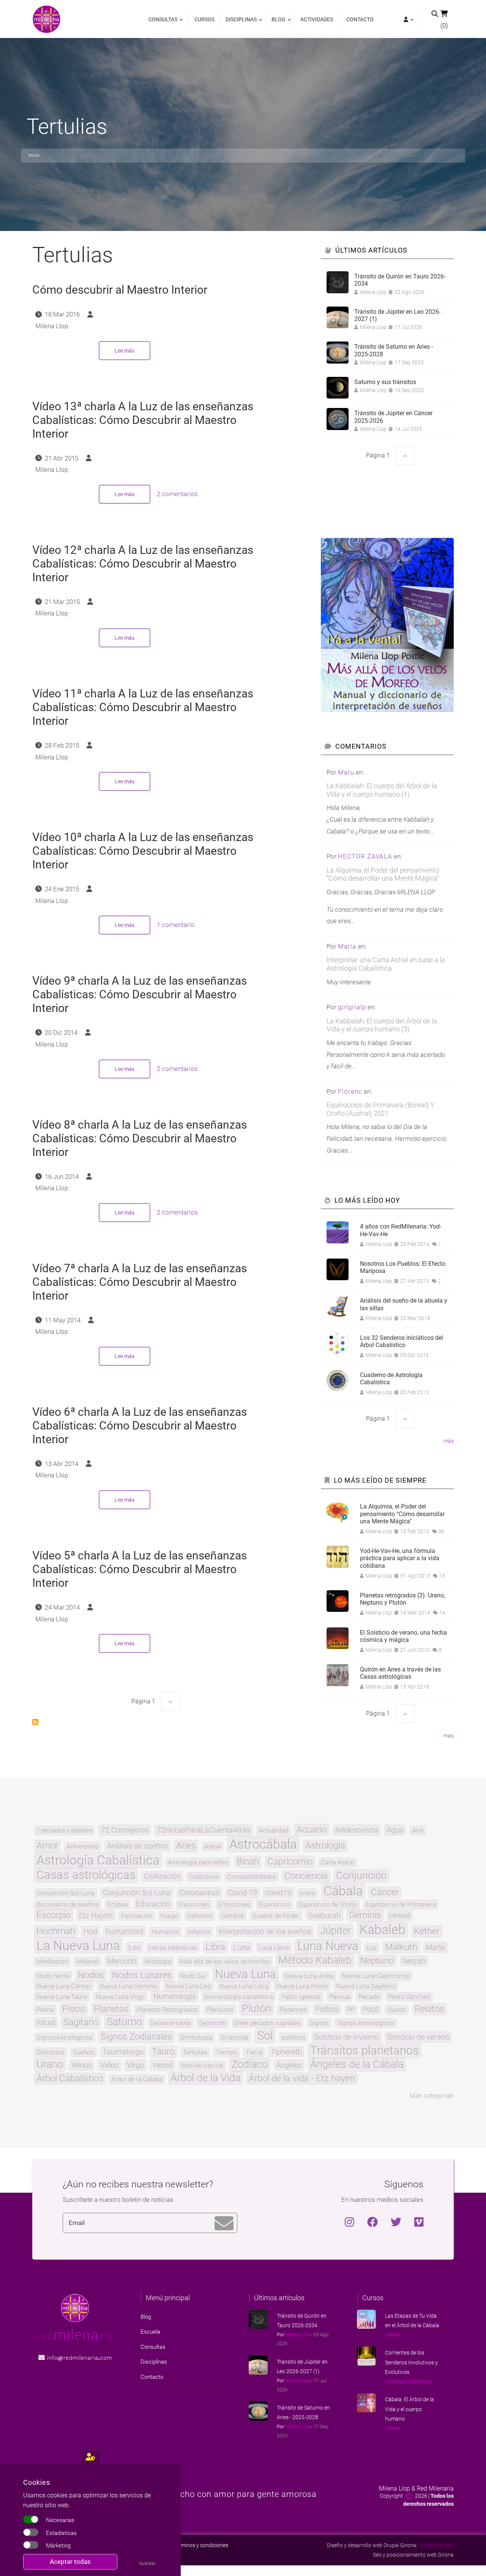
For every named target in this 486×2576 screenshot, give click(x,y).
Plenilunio (220, 2010)
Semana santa (170, 2023)
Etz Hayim (96, 1915)
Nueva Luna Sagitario (366, 1986)
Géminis (365, 1915)
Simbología (196, 2038)
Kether (427, 1931)
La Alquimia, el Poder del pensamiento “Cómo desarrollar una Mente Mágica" (383, 874)
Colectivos (204, 1877)
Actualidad (273, 1830)
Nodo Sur (193, 1976)
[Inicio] (47, 19)
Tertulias (195, 2052)
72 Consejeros (125, 1830)
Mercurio (122, 1961)
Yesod (162, 2065)
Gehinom (200, 1916)
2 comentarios (177, 494)
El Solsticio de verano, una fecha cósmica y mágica (403, 1636)
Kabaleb (383, 1929)
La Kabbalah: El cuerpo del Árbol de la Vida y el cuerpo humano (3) (382, 1025)
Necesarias (60, 2520)
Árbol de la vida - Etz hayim (302, 2079)
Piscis (74, 2009)
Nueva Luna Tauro (62, 1997)
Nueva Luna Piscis (302, 1986)
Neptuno (377, 1961)
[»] (408, 20)
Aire (418, 1830)
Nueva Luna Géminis (129, 1986)
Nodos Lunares (142, 1975)
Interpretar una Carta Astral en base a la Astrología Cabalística (386, 964)
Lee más (133, 354)
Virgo (135, 2065)
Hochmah (56, 1931)
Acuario (312, 1830)
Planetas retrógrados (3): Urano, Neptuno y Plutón (402, 1599)
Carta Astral (338, 1862)
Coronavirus (199, 1893)
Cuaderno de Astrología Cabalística (391, 1379)
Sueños (84, 2052)
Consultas (163, 23)
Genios (232, 1915)
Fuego (170, 1916)
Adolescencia (357, 1830)
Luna (242, 1947)
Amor (47, 1846)
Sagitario (81, 2023)
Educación (153, 1904)
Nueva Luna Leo (189, 1986)
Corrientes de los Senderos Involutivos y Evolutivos (411, 2362)
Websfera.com (437, 2545)
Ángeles (289, 2065)
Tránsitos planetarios (364, 2051)
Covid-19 (242, 1893)
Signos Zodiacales (136, 2037)
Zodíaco (250, 2064)
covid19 (278, 1893)
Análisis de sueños (137, 1846)
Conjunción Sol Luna (137, 1893)
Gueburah (324, 1915)
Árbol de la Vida (205, 2078)
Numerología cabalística (239, 1997)
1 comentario (176, 925)
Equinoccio (274, 1905)
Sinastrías (235, 2038)
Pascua (340, 1997)
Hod (90, 1931)
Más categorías (432, 2095)
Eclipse (117, 1905)
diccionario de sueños (68, 1905)
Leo (134, 1947)
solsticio (293, 2038)
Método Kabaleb (315, 1960)
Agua (395, 1830)
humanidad (124, 1931)
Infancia (199, 1932)
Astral (213, 1846)
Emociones (234, 1905)
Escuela (150, 2332)
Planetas (111, 2009)
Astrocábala (263, 1844)
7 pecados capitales (65, 1830)
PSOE (371, 2010)
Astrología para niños (198, 1862)
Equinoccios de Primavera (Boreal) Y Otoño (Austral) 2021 (380, 1109)
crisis (307, 1893)
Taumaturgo (123, 2052)
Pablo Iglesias (301, 1997)
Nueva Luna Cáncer (64, 1986)
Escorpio (54, 1915)
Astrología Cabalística (98, 1860)
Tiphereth (286, 2052)
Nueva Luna (245, 1974)
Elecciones (194, 1905)
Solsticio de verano (418, 2037)
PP (351, 2010)
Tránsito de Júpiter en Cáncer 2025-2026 (393, 417)
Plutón (256, 2009)
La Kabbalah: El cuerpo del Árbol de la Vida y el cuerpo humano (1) (382, 790)
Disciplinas (239, 23)
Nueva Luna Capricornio (376, 1976)
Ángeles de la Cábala (357, 2064)
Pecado (369, 1997)
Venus (82, 2065)
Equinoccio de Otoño (328, 1905)
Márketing (58, 2546)
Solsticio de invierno (346, 2037)
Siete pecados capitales (268, 2023)
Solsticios (50, 2052)
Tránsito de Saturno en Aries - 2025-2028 (394, 350)
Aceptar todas (70, 2562)
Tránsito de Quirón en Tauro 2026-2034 (400, 280)
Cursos (204, 19)
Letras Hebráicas (173, 1948)
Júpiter (335, 1931)
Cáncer (385, 1893)
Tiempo (226, 2052)
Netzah (414, 1961)
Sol (265, 2036)
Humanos (165, 1932)
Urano (50, 2064)
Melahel (88, 1962)
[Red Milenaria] (75, 2307)
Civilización (162, 1876)
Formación (137, 1916)
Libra (215, 1947)
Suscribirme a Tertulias (35, 1722)
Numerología (175, 1996)
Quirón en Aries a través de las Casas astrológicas (400, 1673)
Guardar (147, 2563)
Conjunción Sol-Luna (65, 1893)
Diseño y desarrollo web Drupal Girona (372, 2545)
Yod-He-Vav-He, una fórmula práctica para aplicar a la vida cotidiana (400, 1558)
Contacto (360, 19)
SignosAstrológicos (64, 2038)
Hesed (400, 1915)
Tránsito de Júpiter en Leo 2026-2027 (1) (397, 315)
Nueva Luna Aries (309, 1976)
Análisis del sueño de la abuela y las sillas (404, 1304)
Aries (186, 1846)
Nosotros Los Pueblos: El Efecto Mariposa (403, 1267)
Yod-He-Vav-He (202, 2066)
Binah (248, 1862)
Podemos (293, 2010)
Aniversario (83, 1846)
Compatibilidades (252, 1877)
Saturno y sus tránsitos (385, 382)
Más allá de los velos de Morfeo (225, 1962)
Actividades (317, 19)
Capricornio (290, 1862)
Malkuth (401, 1947)
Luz (372, 1948)
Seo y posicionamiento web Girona (413, 2555)
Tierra (254, 2052)
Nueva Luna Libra (244, 1986)
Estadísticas (61, 2533)
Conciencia (306, 1876)
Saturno (124, 2022)
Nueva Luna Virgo (120, 1997)
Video (109, 2065)
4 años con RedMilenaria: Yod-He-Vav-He (401, 1230)
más (449, 1441)
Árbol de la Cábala (137, 2079)
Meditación (52, 1962)
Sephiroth (212, 2023)
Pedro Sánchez (409, 1997)
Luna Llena (274, 1948)
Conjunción (361, 1876)
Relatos (429, 2009)
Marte (435, 1947)
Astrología (325, 1846)
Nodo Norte (53, 1976)
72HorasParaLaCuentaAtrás (204, 1830)
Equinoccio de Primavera (401, 1905)
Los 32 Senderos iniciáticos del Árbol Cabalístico (402, 1341)
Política (327, 2009)
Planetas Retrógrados (167, 2010)
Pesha (45, 2010)
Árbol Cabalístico (70, 2079)
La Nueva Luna (78, 1945)
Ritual (46, 2023)
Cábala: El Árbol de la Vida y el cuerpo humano (409, 2409)
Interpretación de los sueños (265, 1931)
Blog (277, 23)
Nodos (91, 1975)
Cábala (343, 1891)
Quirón (397, 2010)
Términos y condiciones (201, 2545)
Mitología (158, 1962)
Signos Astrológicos (366, 2023)
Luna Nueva (328, 1946)
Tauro (163, 2052)
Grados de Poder (276, 1916)
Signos (319, 2023)
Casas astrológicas (86, 1875)
